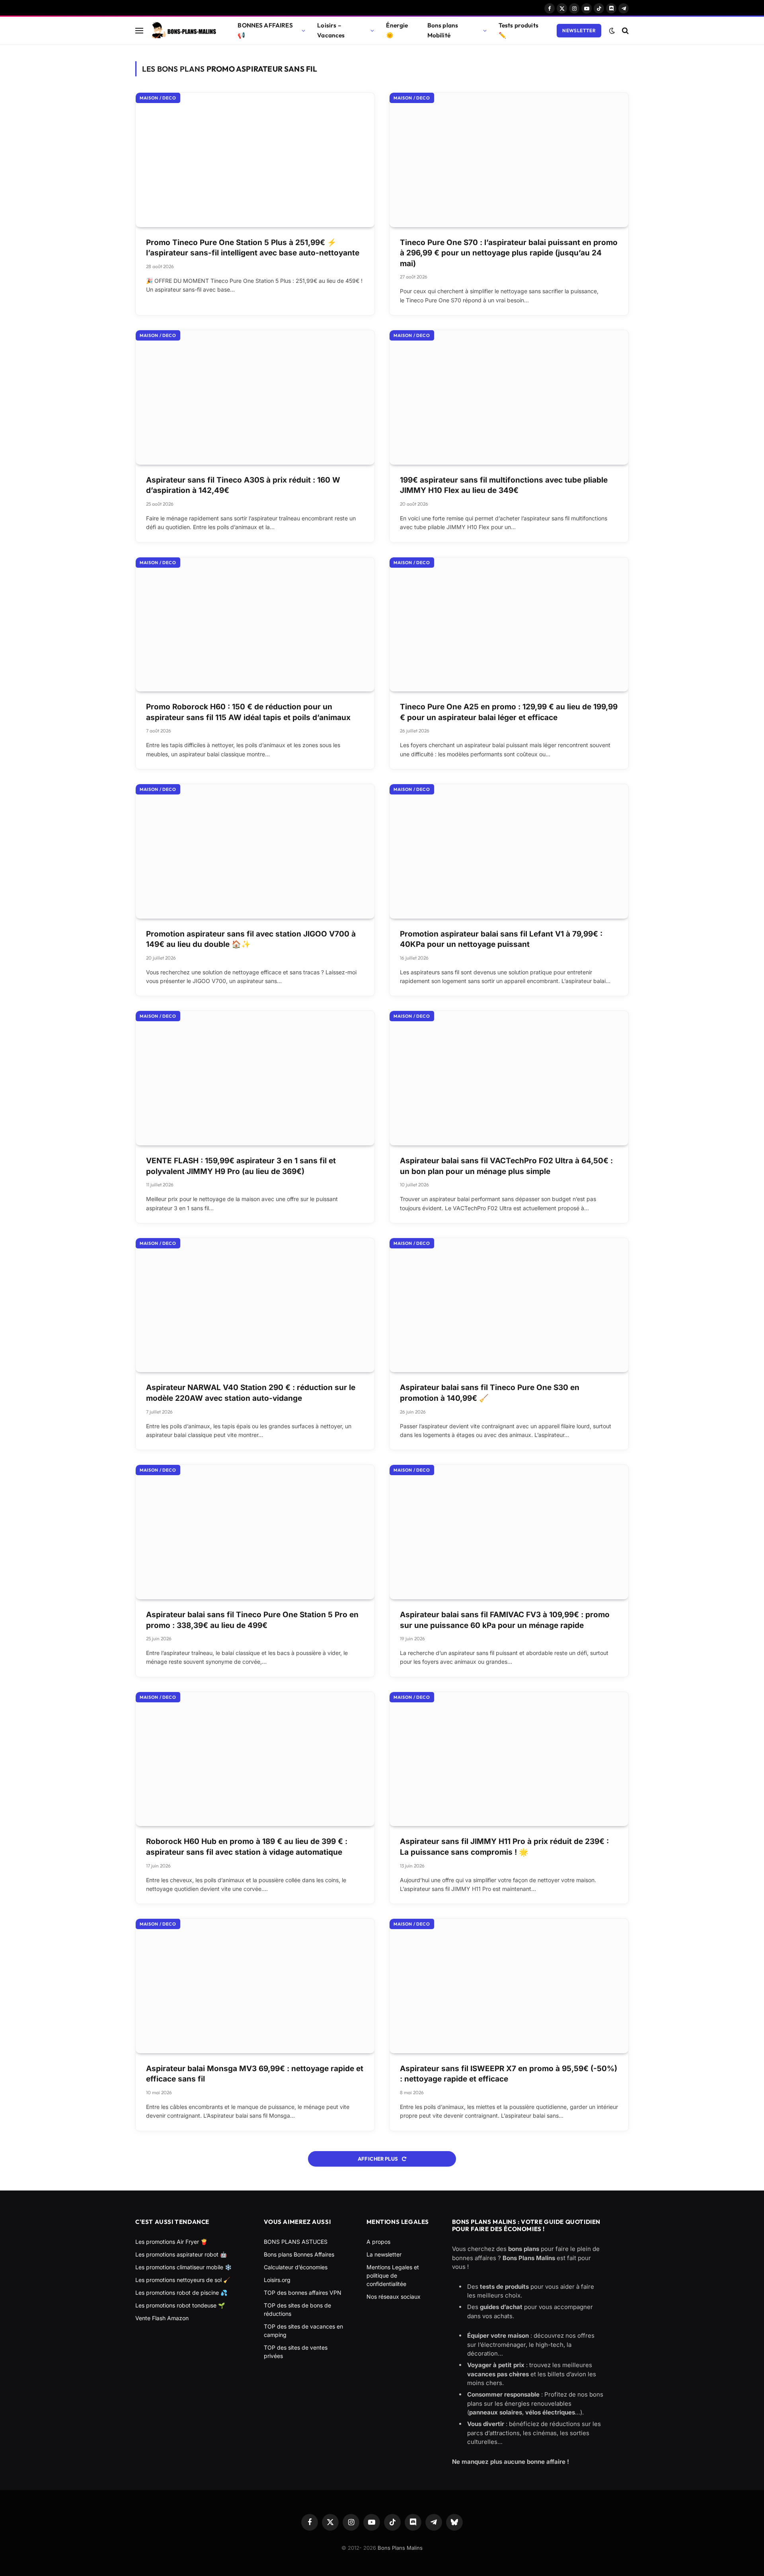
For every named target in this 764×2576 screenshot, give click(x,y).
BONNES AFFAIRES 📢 (265, 30)
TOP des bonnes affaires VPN (303, 2293)
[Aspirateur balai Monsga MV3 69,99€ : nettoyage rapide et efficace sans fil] (255, 1986)
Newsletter (579, 30)
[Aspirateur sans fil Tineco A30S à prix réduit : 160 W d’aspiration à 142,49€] (255, 397)
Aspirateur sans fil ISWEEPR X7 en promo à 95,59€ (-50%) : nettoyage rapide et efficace (509, 2074)
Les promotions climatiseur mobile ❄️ (183, 2267)
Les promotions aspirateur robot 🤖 (181, 2254)
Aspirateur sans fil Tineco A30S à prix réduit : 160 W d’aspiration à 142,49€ (243, 485)
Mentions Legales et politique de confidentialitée (393, 2275)
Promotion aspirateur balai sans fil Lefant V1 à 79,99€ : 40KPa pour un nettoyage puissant (501, 939)
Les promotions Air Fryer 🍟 (171, 2242)
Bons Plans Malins (400, 2548)
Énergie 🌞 (397, 30)
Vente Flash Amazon (162, 2318)
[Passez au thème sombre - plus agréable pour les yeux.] (612, 31)
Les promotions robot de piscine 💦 (181, 2293)
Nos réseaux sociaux (394, 2297)
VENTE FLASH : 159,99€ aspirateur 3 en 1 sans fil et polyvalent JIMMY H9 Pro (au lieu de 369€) (241, 1166)
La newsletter (384, 2254)
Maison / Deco (158, 98)
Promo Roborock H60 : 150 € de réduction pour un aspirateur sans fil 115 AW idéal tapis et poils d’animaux (248, 712)
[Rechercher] (625, 30)
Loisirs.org (277, 2280)
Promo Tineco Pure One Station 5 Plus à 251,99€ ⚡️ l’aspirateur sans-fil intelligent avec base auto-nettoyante (253, 248)
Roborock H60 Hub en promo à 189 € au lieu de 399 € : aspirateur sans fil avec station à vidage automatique (247, 1847)
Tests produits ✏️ (518, 30)
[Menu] (139, 30)
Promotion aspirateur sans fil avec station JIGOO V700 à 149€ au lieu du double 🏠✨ (251, 939)
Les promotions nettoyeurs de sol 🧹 (183, 2280)
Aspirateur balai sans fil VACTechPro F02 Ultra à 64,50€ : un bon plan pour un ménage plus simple (506, 1166)
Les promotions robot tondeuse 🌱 (180, 2305)
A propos (378, 2242)
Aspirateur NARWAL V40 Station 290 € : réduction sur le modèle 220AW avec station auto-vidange (251, 1393)
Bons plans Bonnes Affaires (299, 2254)
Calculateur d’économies (296, 2267)
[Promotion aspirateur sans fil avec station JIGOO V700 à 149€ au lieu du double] (255, 851)
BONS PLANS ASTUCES (296, 2242)
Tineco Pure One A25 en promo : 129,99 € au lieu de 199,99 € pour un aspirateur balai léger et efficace (509, 712)
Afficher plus (378, 2159)
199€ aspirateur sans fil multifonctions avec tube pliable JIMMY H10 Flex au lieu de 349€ (504, 485)
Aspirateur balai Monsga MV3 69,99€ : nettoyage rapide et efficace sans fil (255, 2074)
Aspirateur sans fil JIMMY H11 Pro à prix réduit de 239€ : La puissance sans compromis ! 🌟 (504, 1847)
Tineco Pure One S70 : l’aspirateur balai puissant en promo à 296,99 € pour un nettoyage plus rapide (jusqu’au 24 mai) (509, 253)
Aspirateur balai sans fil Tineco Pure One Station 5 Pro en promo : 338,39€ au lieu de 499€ (252, 1620)
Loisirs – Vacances (331, 30)
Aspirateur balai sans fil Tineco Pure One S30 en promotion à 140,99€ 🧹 (490, 1393)
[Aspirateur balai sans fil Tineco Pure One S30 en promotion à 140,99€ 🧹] (509, 1305)
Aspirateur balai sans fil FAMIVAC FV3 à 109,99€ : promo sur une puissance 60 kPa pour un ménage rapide (505, 1620)
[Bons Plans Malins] (183, 31)
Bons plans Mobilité (443, 30)
